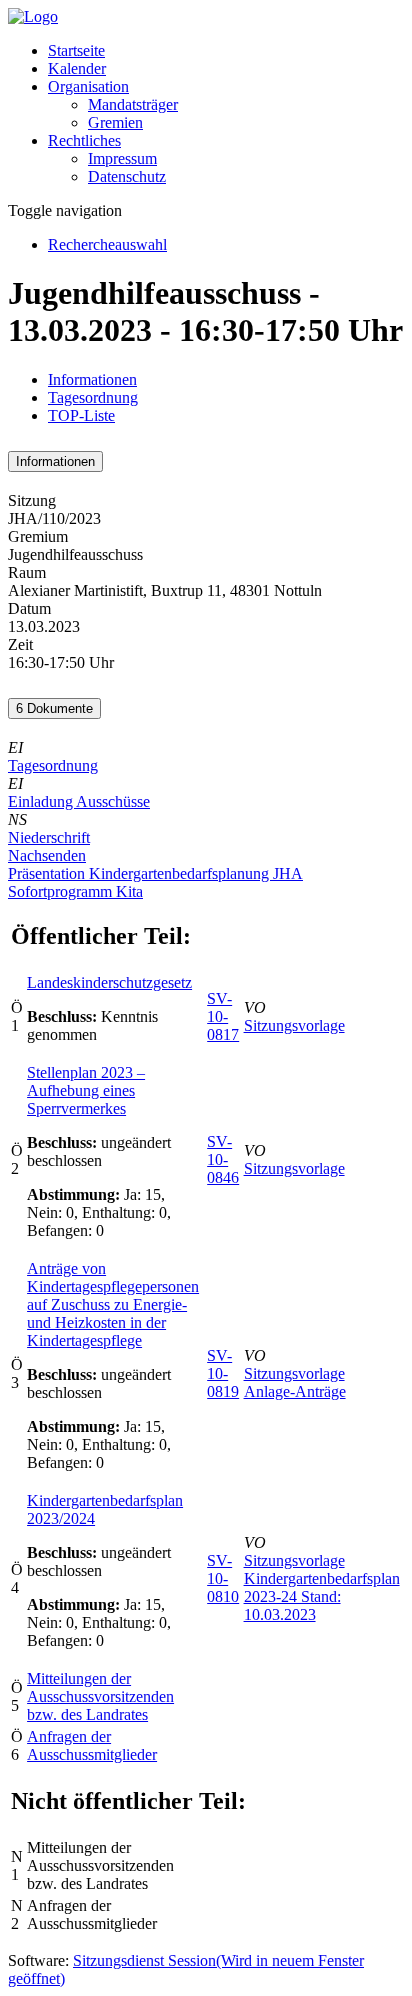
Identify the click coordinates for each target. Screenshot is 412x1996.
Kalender (77, 68)
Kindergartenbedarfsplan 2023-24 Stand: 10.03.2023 (322, 1596)
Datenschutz (127, 176)
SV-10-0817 (223, 1016)
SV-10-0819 (223, 1373)
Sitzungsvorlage (294, 1025)
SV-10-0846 (223, 1159)
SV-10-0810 (223, 1578)
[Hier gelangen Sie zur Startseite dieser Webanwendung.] (33, 16)
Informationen (92, 379)
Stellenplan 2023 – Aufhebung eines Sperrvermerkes (86, 1090)
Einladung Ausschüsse (79, 801)
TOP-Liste (81, 415)
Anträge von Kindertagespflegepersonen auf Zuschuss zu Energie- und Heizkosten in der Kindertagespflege (113, 1304)
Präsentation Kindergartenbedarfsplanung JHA (155, 873)
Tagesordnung (93, 397)
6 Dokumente (54, 708)
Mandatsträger (133, 104)
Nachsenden (47, 855)
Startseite (76, 50)
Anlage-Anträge (295, 1391)
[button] (88, 86)
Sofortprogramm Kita (75, 891)
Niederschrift (49, 837)
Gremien (115, 122)
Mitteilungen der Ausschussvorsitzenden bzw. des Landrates (100, 1696)
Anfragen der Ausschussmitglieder (92, 1745)
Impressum (122, 158)
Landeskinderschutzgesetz (109, 982)
